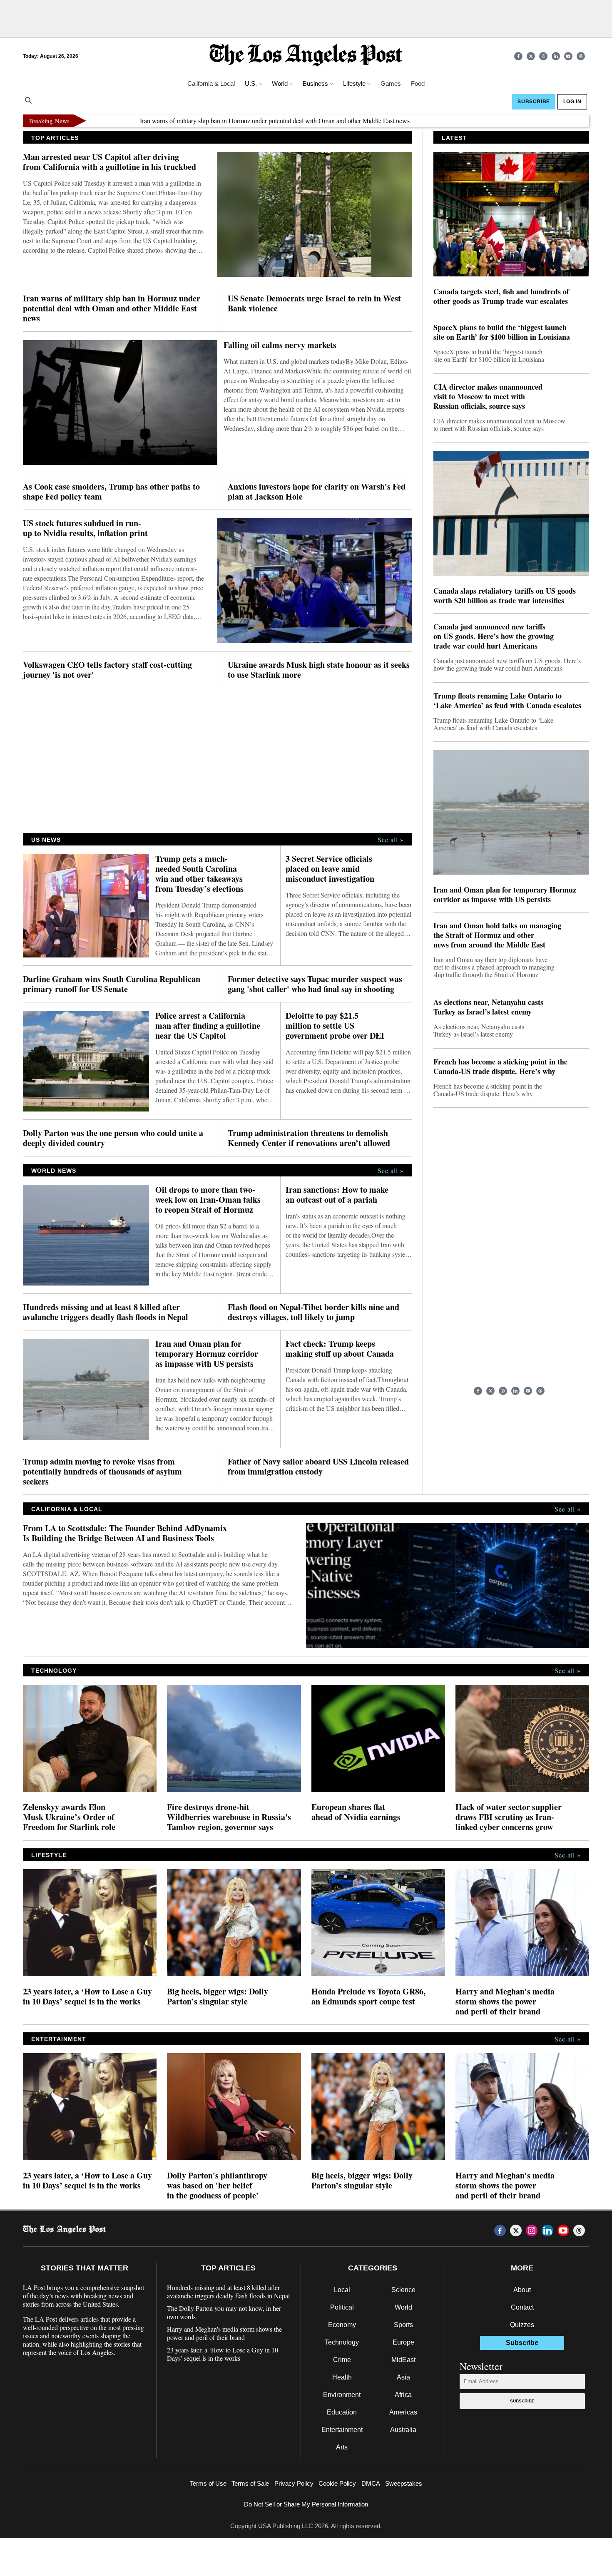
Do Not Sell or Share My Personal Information (306, 2504)
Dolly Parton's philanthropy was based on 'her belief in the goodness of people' (217, 2186)
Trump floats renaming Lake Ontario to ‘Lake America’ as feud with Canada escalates (507, 701)
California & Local (211, 83)
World (403, 2307)
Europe (403, 2342)
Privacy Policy (294, 2483)
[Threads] (581, 56)
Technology (342, 2342)
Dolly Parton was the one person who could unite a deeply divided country (113, 1138)
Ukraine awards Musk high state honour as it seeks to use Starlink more (319, 670)
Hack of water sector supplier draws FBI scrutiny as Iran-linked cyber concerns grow (509, 1817)
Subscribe (522, 2401)
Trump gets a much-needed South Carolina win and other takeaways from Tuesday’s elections (199, 874)
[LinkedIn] (556, 56)
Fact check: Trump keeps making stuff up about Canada (340, 1349)
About (522, 2290)
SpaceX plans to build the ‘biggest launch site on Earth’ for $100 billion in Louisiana (502, 332)
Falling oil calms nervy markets (280, 345)
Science (403, 2290)
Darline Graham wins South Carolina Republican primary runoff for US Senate (112, 984)
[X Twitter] (531, 56)
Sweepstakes (404, 2483)
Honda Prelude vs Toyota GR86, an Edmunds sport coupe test (368, 1997)
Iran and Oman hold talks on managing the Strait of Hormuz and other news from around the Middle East (497, 935)
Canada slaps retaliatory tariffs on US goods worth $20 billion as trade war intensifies (505, 596)
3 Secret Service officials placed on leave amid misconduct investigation (330, 869)
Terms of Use (208, 2483)
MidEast (403, 2360)
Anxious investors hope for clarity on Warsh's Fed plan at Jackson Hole (317, 492)
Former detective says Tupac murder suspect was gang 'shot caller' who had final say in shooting (315, 984)
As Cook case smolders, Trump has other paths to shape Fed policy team (111, 492)
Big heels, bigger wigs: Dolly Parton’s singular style (218, 1997)
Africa (403, 2395)
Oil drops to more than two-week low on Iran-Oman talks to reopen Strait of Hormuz (208, 1200)
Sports (403, 2325)
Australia (403, 2430)
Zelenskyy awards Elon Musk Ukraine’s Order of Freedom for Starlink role (69, 1817)
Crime (342, 2360)
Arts (342, 2447)
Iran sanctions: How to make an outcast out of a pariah (337, 1195)
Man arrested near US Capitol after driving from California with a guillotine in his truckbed (109, 162)
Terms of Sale (250, 2483)
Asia (403, 2377)
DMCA (371, 2483)
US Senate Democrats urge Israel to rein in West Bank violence (314, 303)
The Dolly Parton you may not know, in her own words (224, 2312)
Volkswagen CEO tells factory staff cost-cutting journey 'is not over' (107, 670)
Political (342, 2307)
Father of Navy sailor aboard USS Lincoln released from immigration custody (318, 1467)
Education (342, 2412)
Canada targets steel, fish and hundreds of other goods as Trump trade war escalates (501, 296)
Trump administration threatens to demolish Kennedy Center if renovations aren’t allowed (309, 1138)
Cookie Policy (337, 2483)
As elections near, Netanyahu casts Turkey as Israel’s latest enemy (488, 1007)
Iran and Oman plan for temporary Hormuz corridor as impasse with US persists (207, 1354)
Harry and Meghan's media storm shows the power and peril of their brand (505, 2002)
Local (342, 2290)
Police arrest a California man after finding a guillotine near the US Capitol (208, 1026)
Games (391, 83)
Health (342, 2377)
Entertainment (342, 2430)
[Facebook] (518, 56)
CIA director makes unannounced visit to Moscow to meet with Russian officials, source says (488, 397)
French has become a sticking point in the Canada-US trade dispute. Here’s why (500, 1067)
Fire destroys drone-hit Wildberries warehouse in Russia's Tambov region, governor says (229, 1817)
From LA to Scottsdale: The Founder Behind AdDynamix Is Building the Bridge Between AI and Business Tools (125, 1533)
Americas (403, 2412)
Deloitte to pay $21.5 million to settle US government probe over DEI (335, 1026)
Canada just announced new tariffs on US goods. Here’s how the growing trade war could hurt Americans (494, 636)
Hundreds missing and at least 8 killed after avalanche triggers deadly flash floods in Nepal (106, 1312)
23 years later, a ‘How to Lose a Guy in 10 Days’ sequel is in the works (87, 1997)
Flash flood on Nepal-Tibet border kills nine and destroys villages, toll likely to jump (313, 1312)
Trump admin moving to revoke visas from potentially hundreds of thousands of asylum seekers (102, 1472)
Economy (342, 2325)
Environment (342, 2395)
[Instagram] (543, 56)
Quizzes (522, 2325)
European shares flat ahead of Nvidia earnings (356, 1812)
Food (418, 83)
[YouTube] (568, 56)
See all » (391, 840)
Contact (522, 2307)
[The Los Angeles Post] (306, 56)
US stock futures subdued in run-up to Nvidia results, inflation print (85, 528)
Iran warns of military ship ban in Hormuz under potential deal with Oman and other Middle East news (209, 121)
